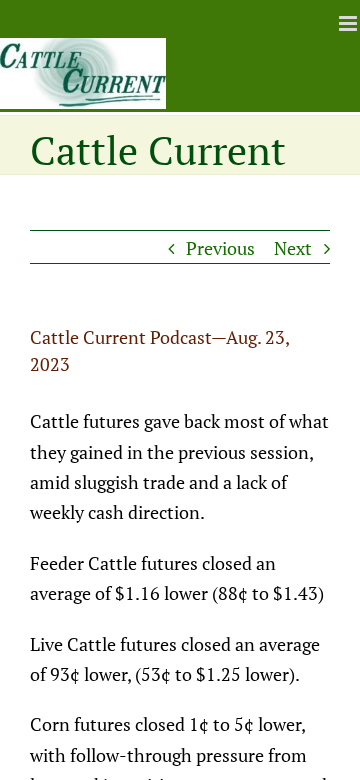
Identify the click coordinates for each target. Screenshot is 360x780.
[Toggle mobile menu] (349, 23)
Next (293, 248)
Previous (220, 248)
